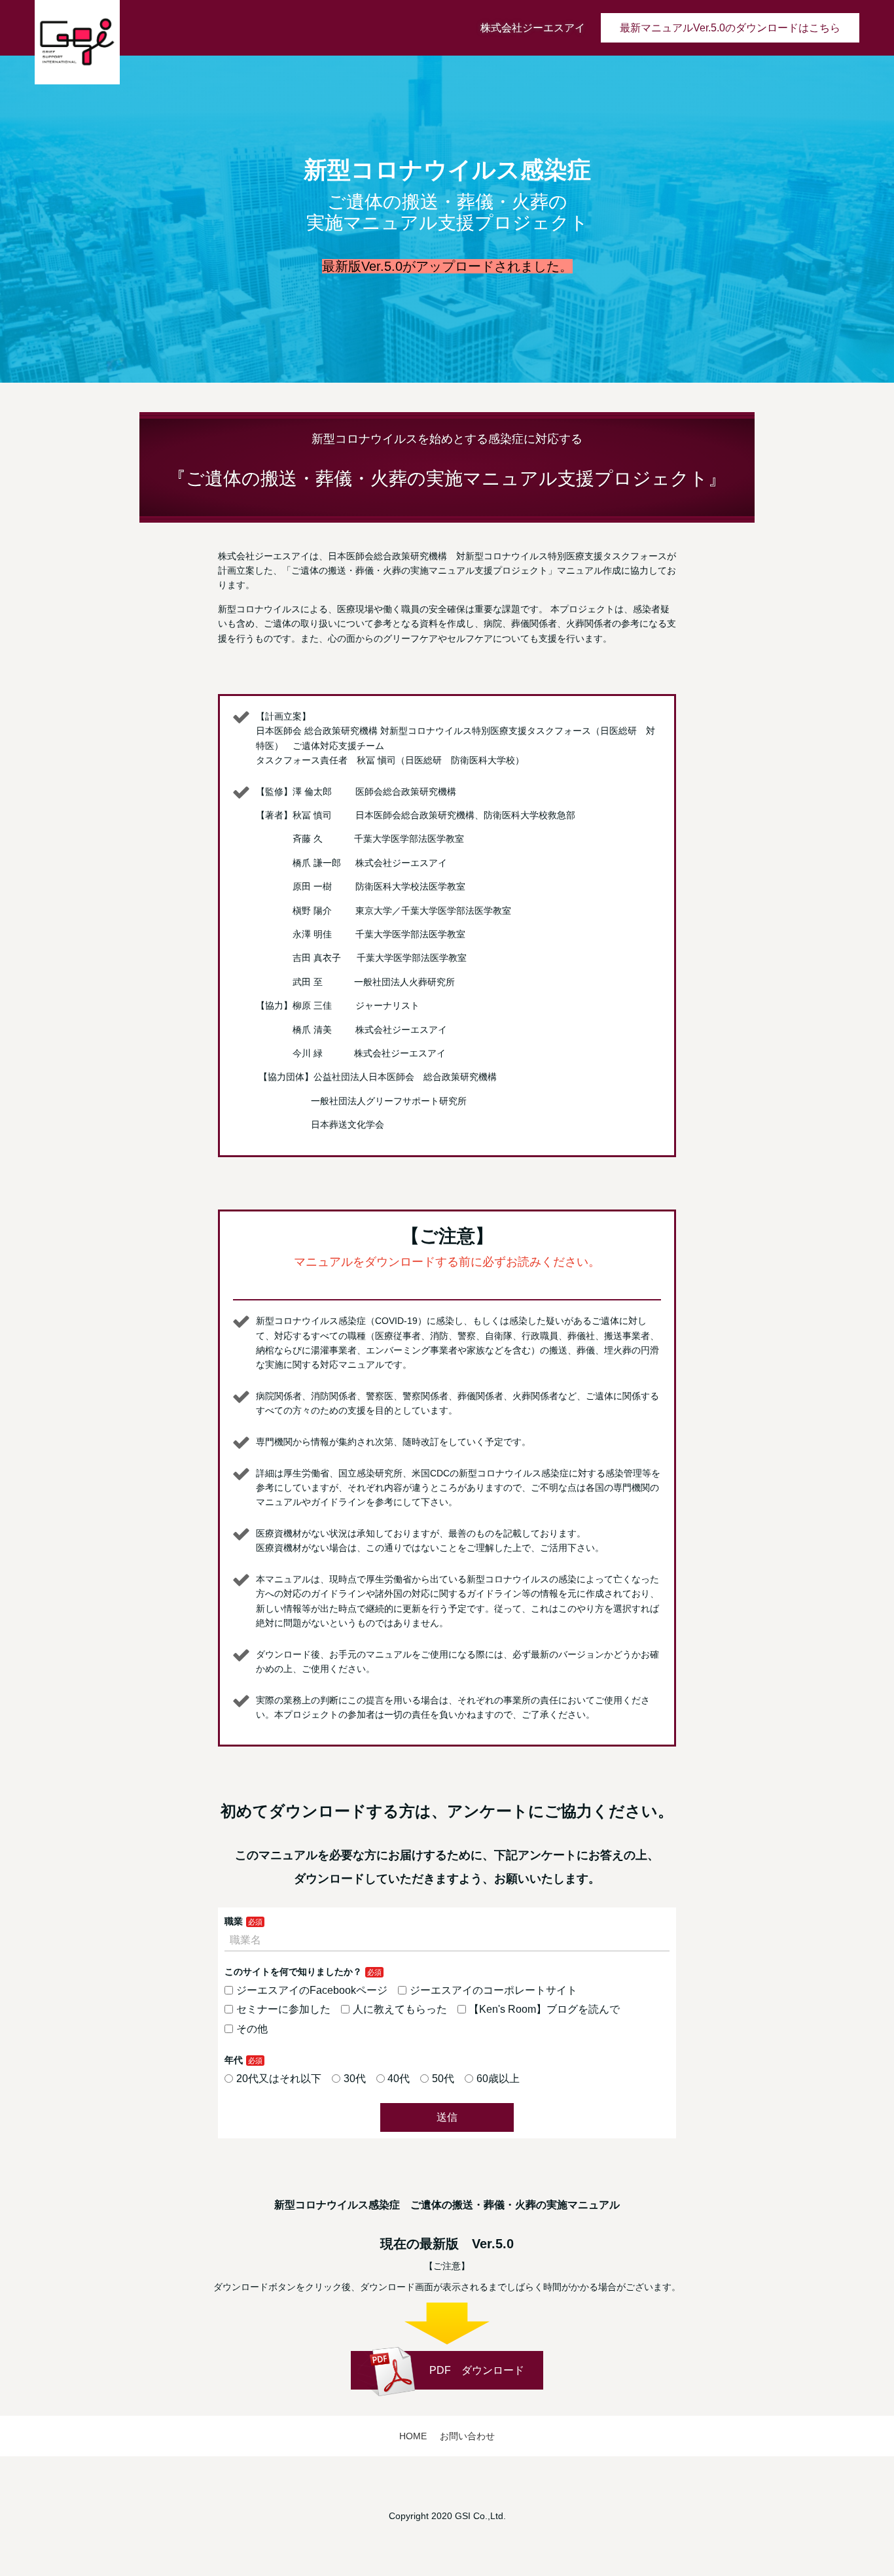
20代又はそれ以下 (279, 2079)
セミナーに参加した (283, 2009)
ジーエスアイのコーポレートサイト (493, 1990)
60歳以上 (498, 2079)
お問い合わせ (467, 2436)
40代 (399, 2079)
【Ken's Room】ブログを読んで (544, 2009)
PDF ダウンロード (477, 2370)
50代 (443, 2079)
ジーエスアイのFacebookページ (312, 1990)
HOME (413, 2436)
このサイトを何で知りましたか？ (293, 1972)
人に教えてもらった (400, 2009)
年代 (234, 2060)
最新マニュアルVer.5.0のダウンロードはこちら (730, 28)
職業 (234, 1921)
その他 (252, 2029)
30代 (355, 2079)
